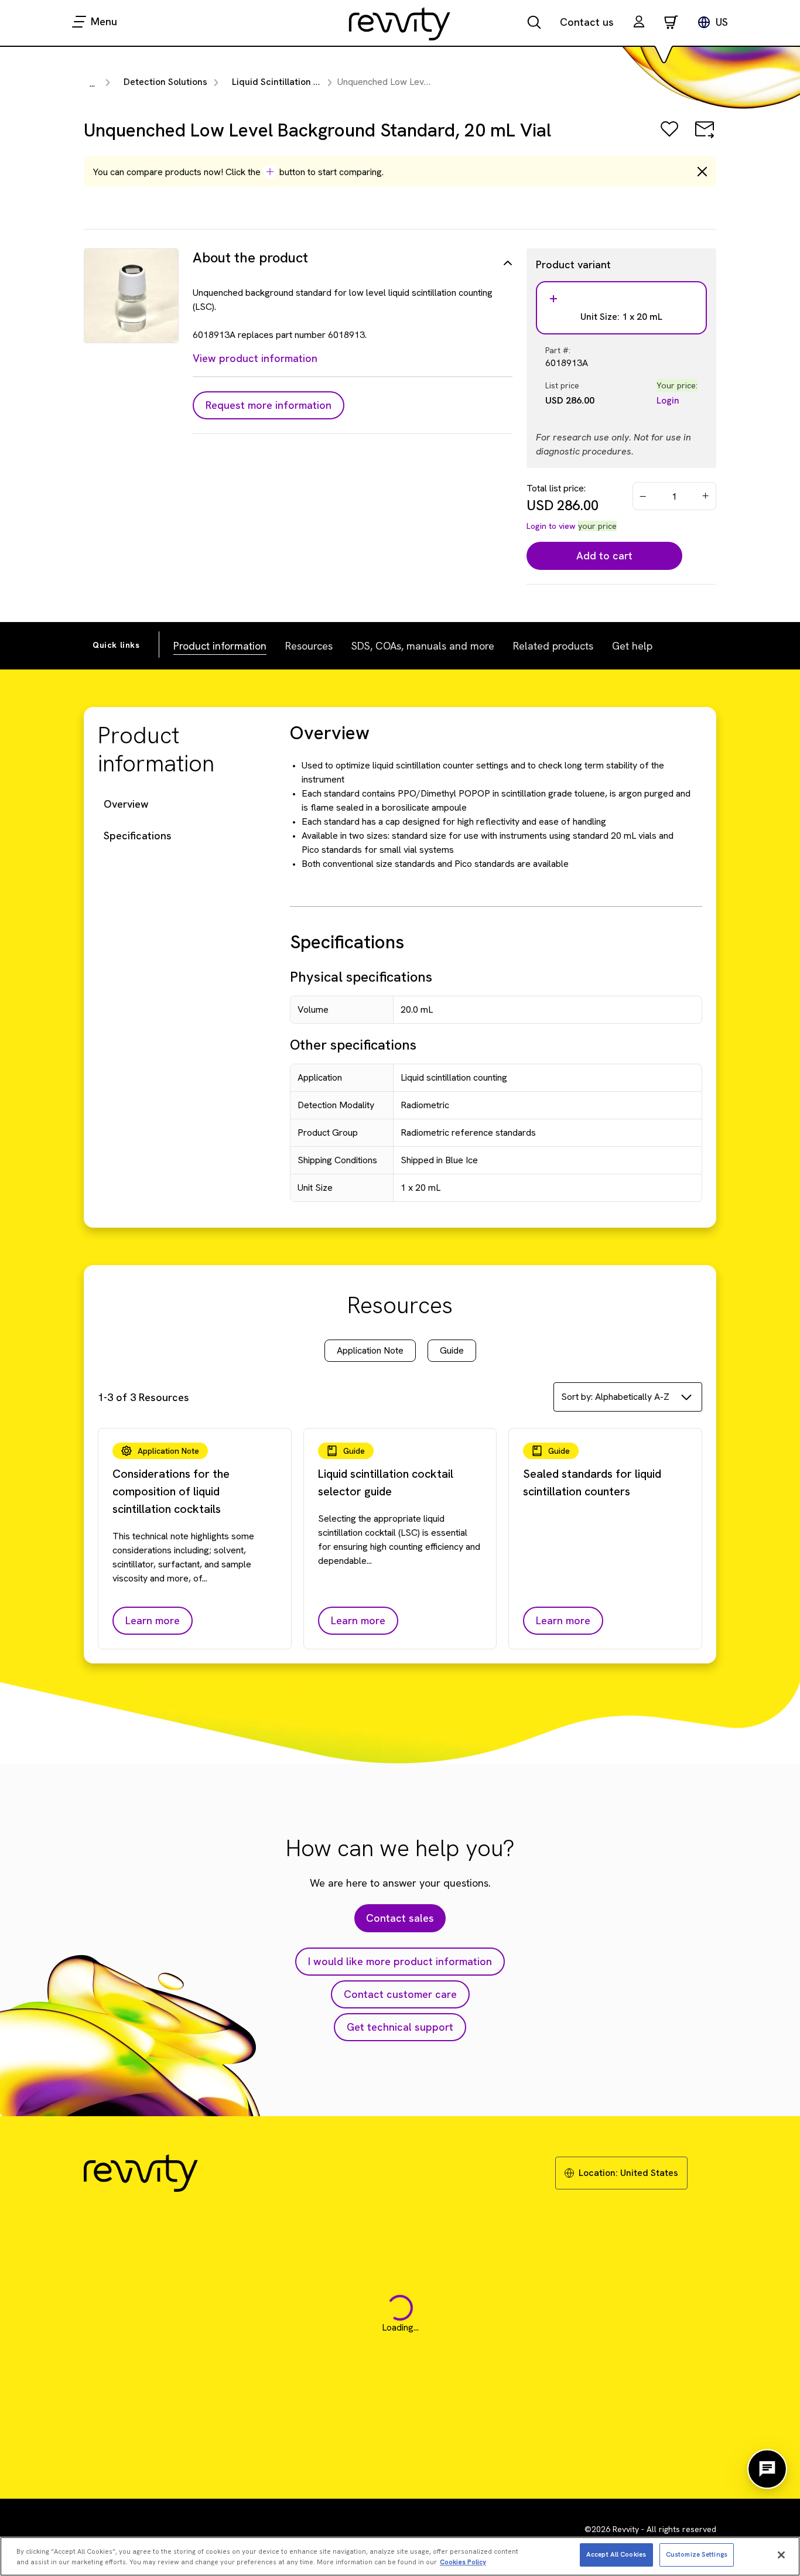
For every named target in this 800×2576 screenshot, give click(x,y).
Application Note (370, 1350)
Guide (452, 1350)
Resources (309, 646)
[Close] (781, 2555)
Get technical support (400, 2027)
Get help (632, 646)
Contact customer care (400, 1994)
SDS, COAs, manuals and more (423, 646)
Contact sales (400, 1918)
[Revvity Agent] (767, 2469)
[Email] (705, 137)
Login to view (551, 526)
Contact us (587, 22)
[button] (639, 23)
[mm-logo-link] (400, 23)
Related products (553, 646)
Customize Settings (697, 2554)
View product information (255, 358)
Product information (220, 646)
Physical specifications (361, 977)
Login (668, 400)
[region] (400, 2556)
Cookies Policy (463, 2562)
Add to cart (604, 556)
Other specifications (353, 1045)
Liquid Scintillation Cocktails (293, 82)
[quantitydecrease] (643, 496)
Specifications (138, 836)
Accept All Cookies (616, 2554)
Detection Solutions (165, 82)
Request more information (269, 405)
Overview (126, 804)
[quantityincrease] (706, 496)
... (92, 83)
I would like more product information (400, 1961)
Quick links (116, 645)
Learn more (153, 1620)
